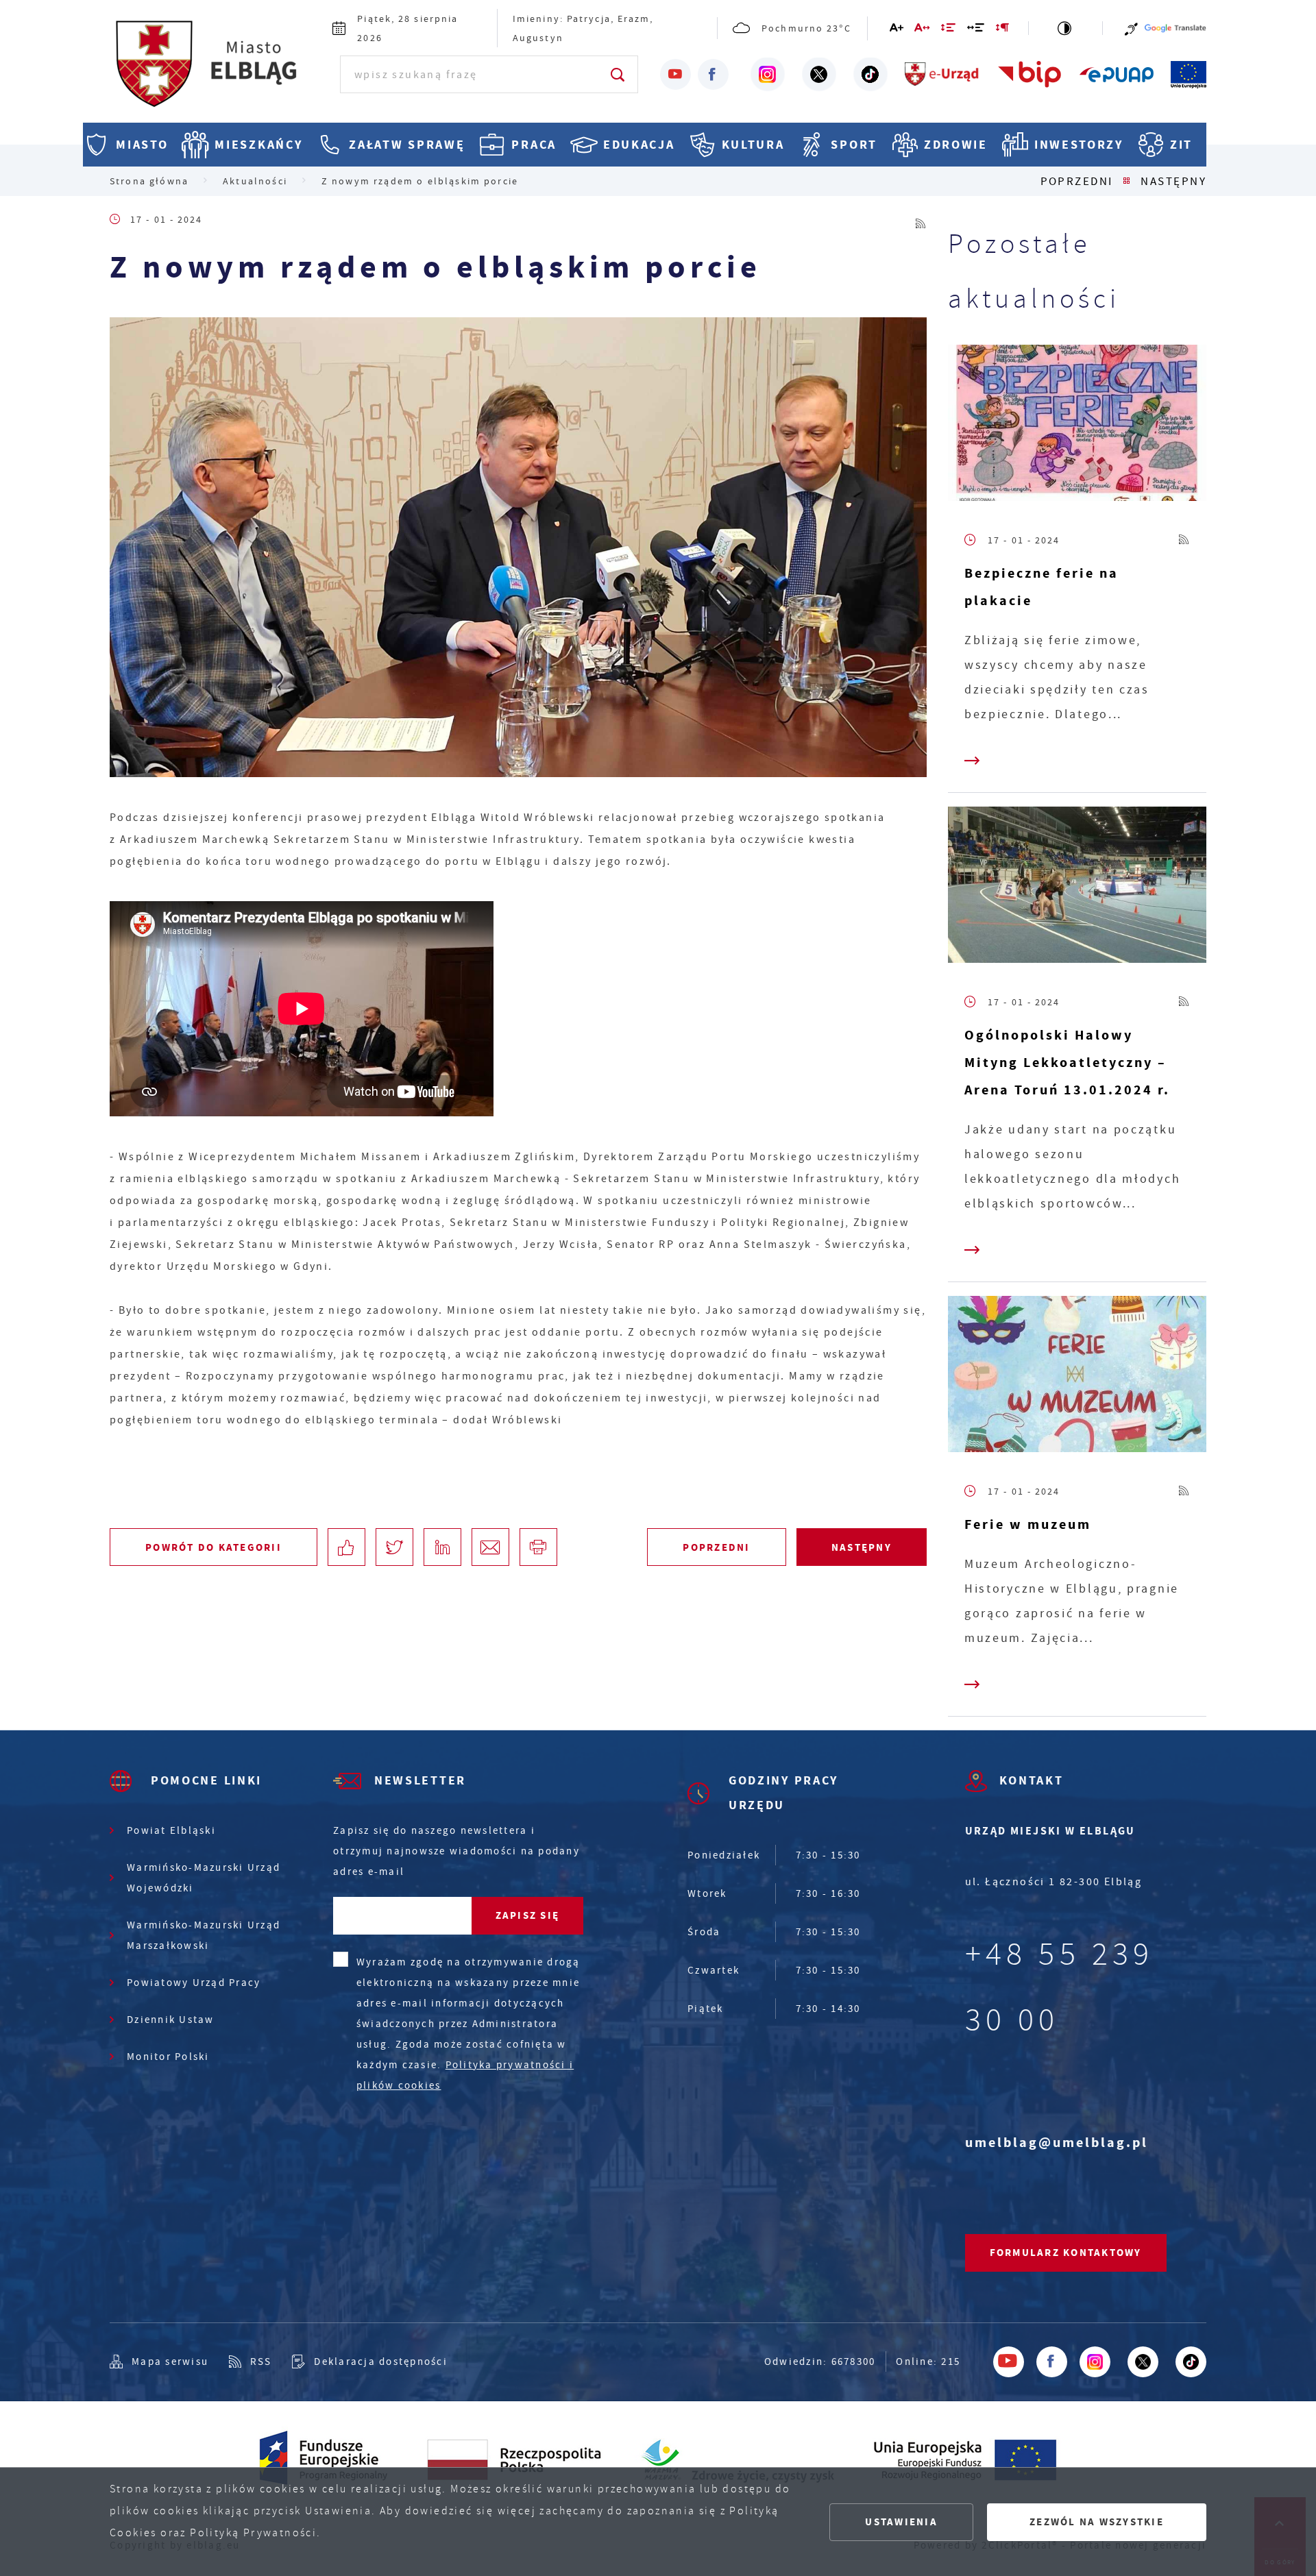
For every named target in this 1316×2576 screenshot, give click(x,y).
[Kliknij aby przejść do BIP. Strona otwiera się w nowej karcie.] (1030, 75)
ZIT (1181, 145)
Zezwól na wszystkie (1097, 2522)
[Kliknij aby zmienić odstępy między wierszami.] (949, 30)
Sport (854, 145)
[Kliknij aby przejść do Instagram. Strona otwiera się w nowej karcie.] (768, 75)
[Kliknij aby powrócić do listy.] (1127, 181)
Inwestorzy (1079, 145)
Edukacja (639, 145)
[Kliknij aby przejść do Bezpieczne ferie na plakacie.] (1077, 426)
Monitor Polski (168, 2057)
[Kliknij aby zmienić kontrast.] (1065, 28)
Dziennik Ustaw (171, 2020)
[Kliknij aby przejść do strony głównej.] (218, 72)
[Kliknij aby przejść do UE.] (1189, 75)
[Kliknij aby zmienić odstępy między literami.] (923, 30)
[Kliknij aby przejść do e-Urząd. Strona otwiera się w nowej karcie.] (942, 75)
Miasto (142, 145)
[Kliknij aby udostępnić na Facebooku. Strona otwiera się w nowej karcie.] (346, 1547)
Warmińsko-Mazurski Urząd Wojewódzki (204, 1878)
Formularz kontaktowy (1066, 2253)
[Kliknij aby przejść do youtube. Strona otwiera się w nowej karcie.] (675, 74)
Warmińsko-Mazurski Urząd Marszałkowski (204, 1935)
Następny (1173, 181)
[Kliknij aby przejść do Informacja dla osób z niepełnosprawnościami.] (1131, 28)
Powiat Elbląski (171, 1830)
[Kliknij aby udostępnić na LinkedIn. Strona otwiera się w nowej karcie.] (442, 1547)
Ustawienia (901, 2522)
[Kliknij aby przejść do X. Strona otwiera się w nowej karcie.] (819, 75)
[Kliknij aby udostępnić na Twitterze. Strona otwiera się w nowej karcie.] (394, 1547)
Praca (534, 145)
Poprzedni (1077, 181)
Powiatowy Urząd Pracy (194, 1983)
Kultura (753, 145)
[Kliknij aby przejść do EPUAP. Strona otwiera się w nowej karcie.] (1117, 75)
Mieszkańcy (258, 145)
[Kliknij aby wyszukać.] (619, 74)
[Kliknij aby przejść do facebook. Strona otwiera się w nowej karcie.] (713, 74)
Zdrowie (956, 145)
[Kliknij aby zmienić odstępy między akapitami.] (1003, 30)
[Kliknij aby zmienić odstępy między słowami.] (976, 30)
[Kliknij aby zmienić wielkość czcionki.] (897, 30)
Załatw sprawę (407, 145)
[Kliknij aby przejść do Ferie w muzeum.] (1077, 1377)
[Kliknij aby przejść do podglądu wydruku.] (538, 1547)
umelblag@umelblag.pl (1057, 2143)
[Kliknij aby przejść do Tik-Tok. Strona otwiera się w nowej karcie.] (870, 75)
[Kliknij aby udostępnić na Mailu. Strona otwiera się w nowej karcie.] (490, 1547)
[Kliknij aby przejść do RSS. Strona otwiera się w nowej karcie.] (921, 220)
